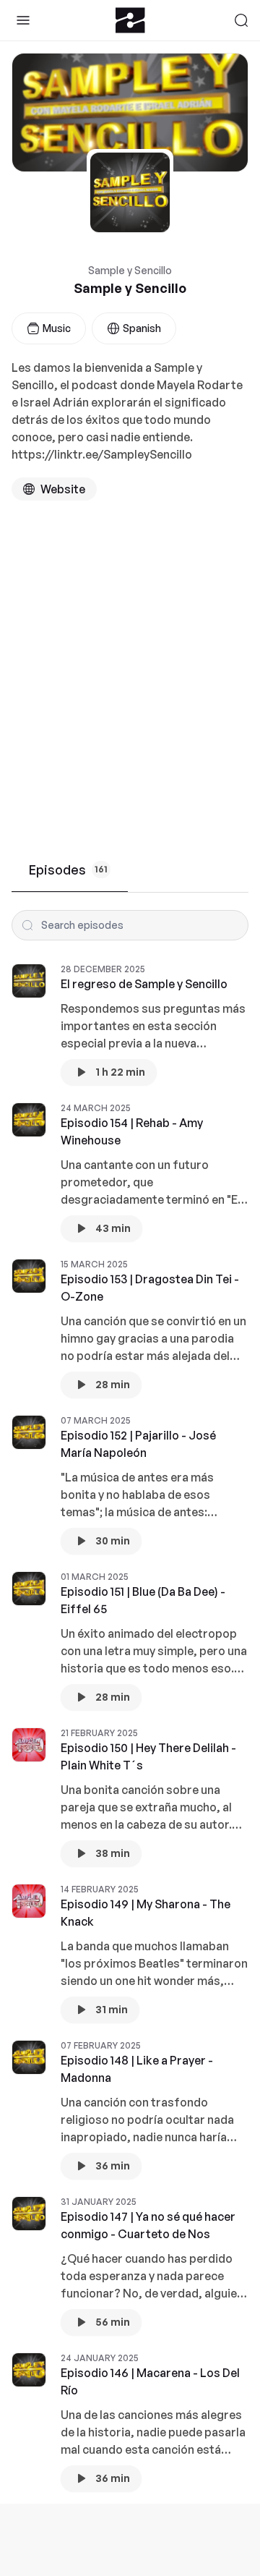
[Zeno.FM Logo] (130, 20)
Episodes (68, 870)
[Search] (241, 20)
